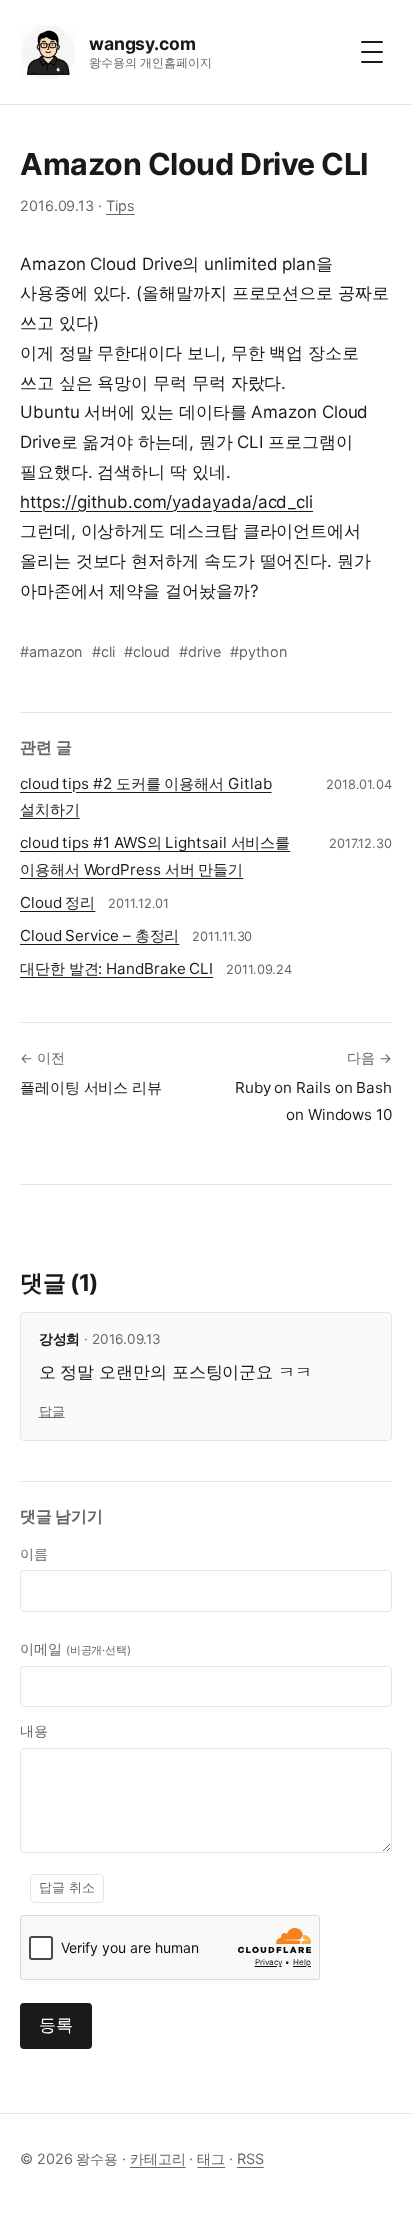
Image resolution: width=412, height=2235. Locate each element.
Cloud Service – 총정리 (99, 935)
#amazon (51, 651)
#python (258, 651)
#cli (103, 651)
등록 (56, 2025)
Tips (120, 205)
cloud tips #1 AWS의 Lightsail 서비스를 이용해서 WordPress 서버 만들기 (155, 856)
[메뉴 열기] (372, 52)
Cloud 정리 (57, 902)
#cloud (147, 651)
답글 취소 (67, 1887)
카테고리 (158, 2158)
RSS (250, 2158)
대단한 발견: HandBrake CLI (116, 968)
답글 (52, 1411)
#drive (200, 651)
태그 (211, 2158)
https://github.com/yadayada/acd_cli (166, 502)
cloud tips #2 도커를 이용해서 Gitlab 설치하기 (146, 797)
